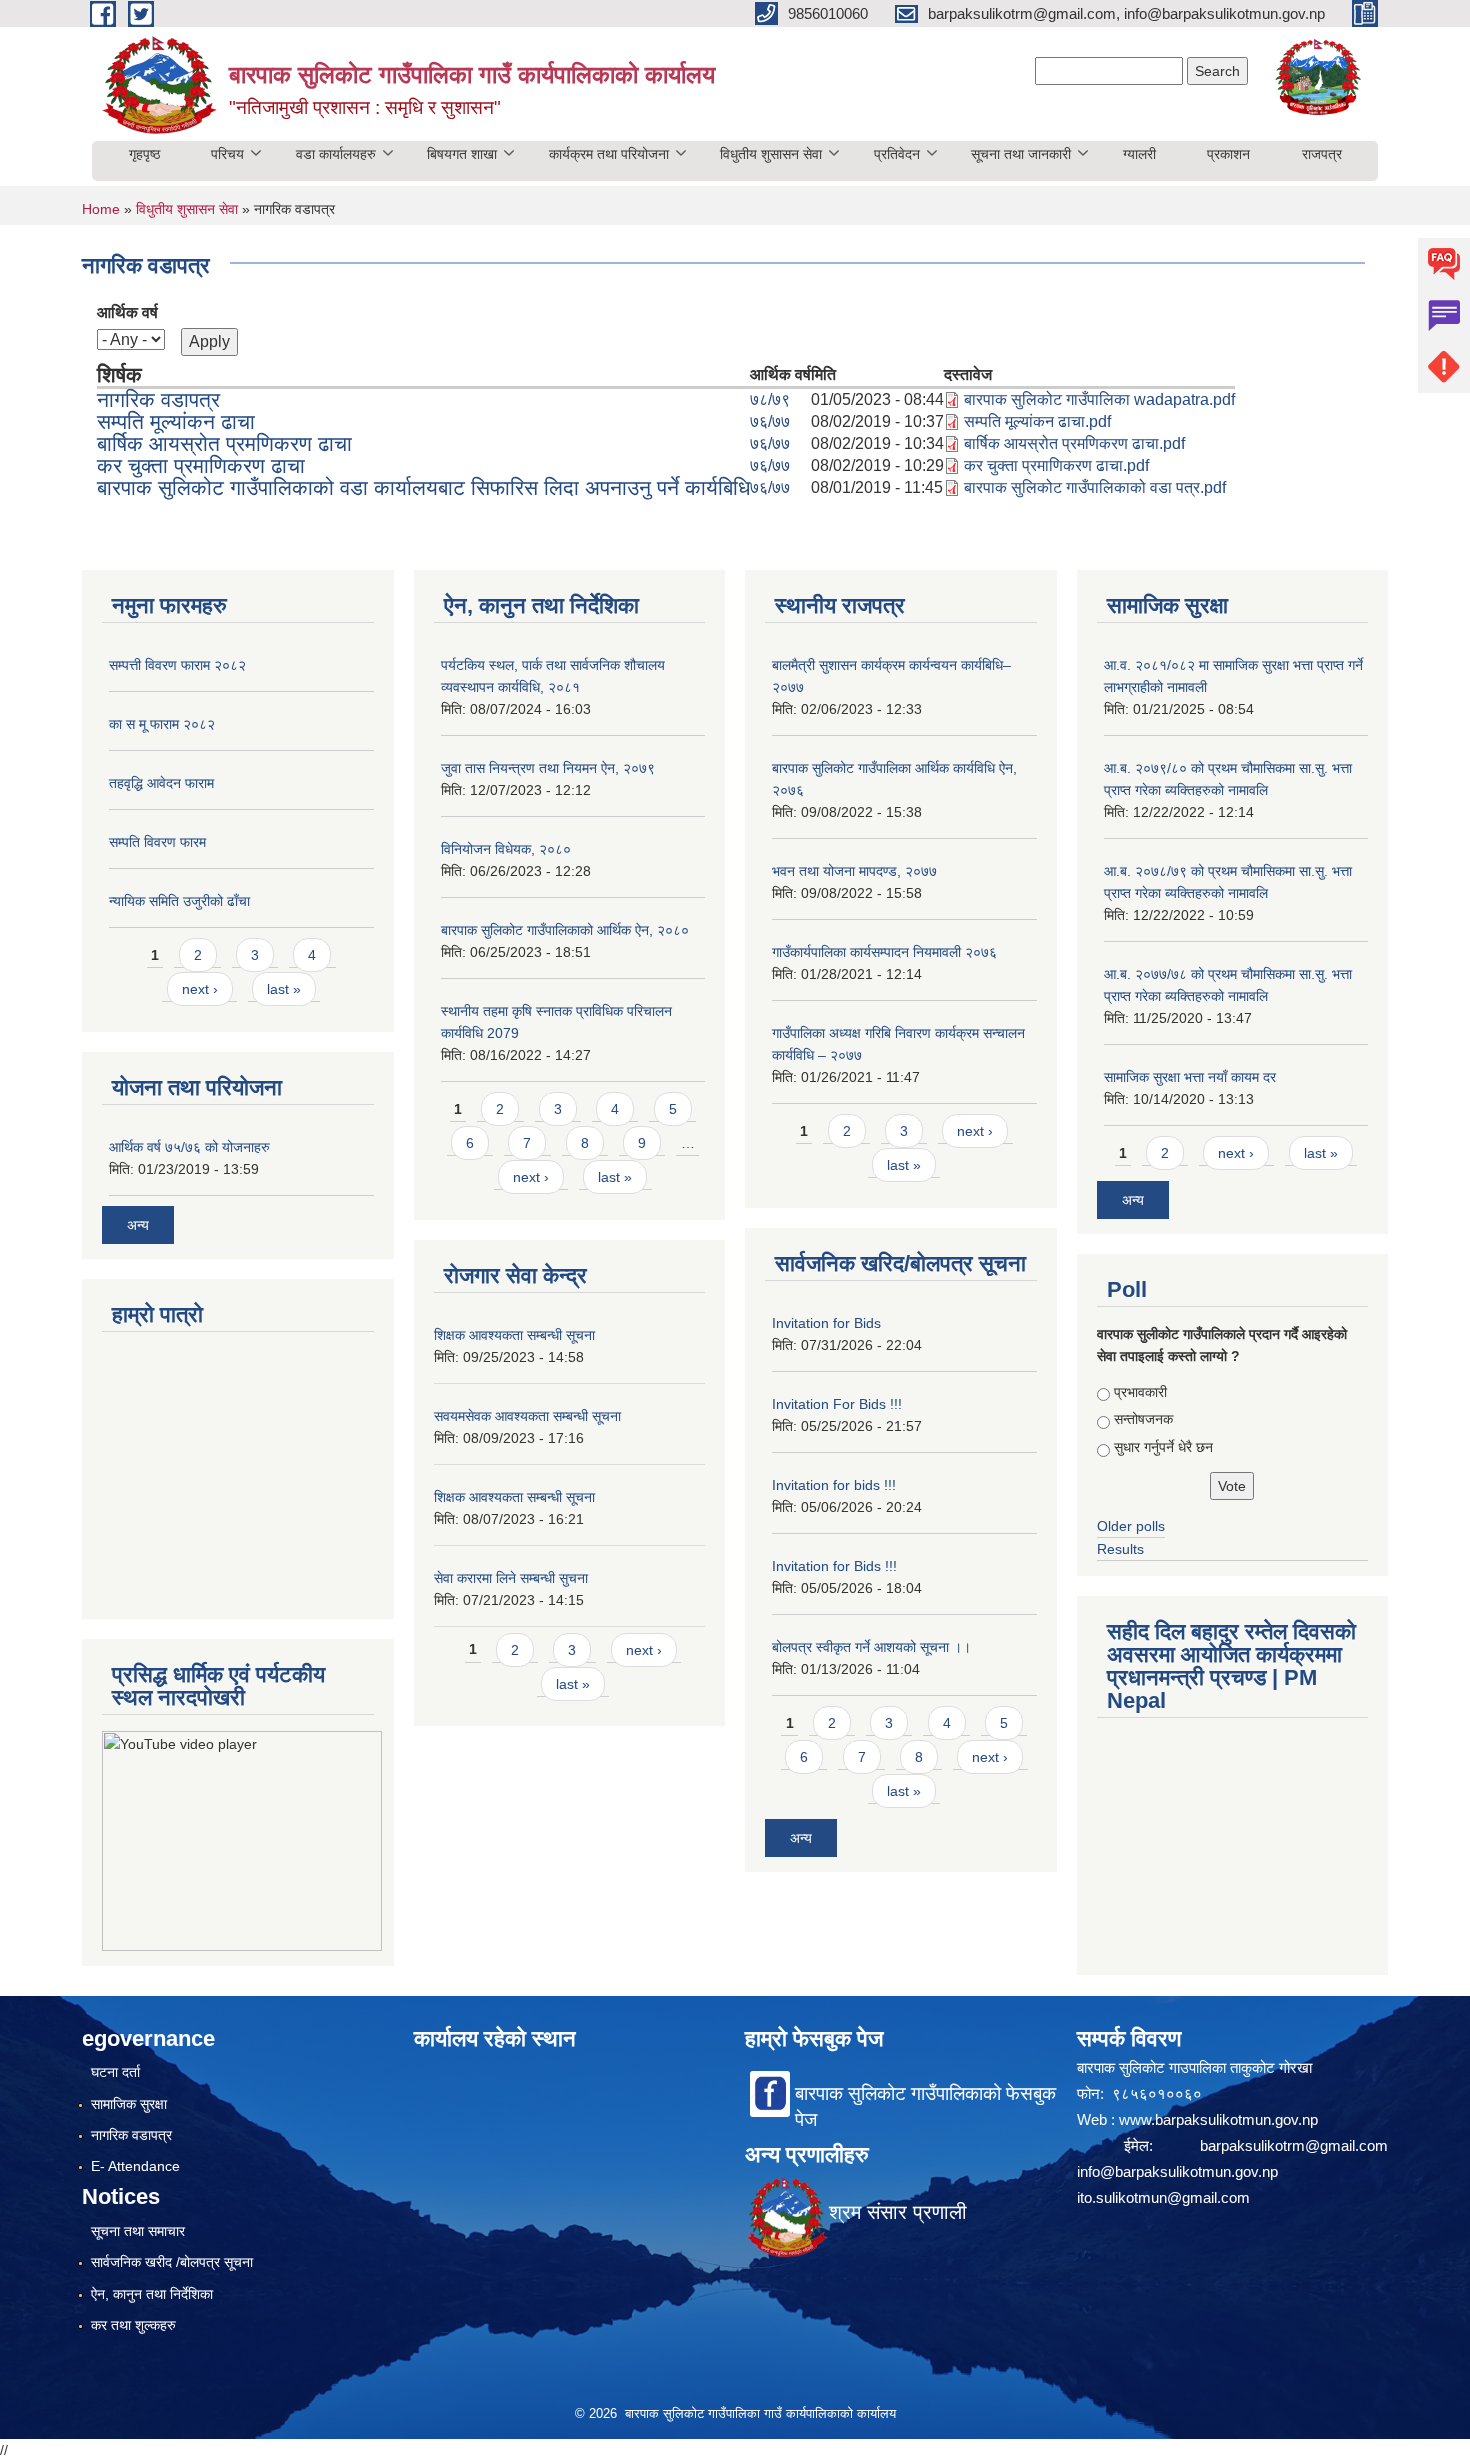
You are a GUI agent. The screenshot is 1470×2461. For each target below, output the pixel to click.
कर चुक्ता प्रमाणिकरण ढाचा (201, 465)
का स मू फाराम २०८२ (162, 724)
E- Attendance (135, 2166)
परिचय (227, 154)
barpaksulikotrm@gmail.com (1294, 2145)
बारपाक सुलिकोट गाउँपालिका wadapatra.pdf (1099, 399)
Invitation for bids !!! (834, 1485)
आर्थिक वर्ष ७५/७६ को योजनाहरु (189, 1147)
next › (200, 989)
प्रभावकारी (1140, 1392)
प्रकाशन (1228, 154)
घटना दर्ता (115, 2072)
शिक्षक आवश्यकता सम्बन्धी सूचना (514, 1335)
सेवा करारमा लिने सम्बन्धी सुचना (511, 1578)
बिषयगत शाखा (462, 154)
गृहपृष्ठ (144, 154)
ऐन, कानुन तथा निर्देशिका (152, 2294)
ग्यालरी (1139, 154)
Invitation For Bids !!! (837, 1404)
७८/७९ (770, 399)
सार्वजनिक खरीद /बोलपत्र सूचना (172, 2262)
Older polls (1131, 1526)
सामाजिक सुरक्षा (129, 2104)
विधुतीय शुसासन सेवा (771, 154)
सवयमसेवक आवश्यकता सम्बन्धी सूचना (527, 1416)
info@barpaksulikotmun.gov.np (1177, 2171)
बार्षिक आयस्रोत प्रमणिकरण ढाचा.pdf (1074, 443)
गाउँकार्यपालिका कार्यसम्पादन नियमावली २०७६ (884, 952)
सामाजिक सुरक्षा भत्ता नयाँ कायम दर (1190, 1077)
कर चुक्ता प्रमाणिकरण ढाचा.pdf (1056, 465)
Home (101, 209)
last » (284, 989)
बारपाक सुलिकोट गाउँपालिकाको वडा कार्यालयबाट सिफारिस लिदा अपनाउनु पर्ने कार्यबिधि (423, 487)
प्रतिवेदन (897, 154)
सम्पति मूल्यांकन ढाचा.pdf (1037, 421)
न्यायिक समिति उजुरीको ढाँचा (179, 901)
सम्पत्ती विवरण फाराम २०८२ (177, 665)
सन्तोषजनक (1143, 1419)
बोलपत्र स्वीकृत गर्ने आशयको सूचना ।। (871, 1647)
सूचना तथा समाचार (138, 2231)
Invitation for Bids (826, 1323)
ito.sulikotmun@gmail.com (1163, 2197)
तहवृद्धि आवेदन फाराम (161, 783)
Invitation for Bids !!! (834, 1566)
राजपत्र (1322, 154)
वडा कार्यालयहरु (336, 154)
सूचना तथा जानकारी (1021, 154)
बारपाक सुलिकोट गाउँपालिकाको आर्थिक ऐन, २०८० (565, 930)
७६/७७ (770, 421)
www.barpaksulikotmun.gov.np (1220, 2119)
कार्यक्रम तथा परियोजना (609, 154)
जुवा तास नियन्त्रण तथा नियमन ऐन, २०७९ (548, 768)
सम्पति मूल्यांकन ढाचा (176, 421)
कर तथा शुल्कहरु (133, 2325)
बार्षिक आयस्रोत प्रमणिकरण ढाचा (224, 443)
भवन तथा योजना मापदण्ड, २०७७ (854, 871)
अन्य (138, 1225)
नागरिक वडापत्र (158, 399)
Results (1120, 1549)
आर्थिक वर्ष (127, 312)
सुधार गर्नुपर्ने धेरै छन (1163, 1447)
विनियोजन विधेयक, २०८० (506, 849)
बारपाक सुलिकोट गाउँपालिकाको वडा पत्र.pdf (1095, 487)
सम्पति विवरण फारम (157, 842)
